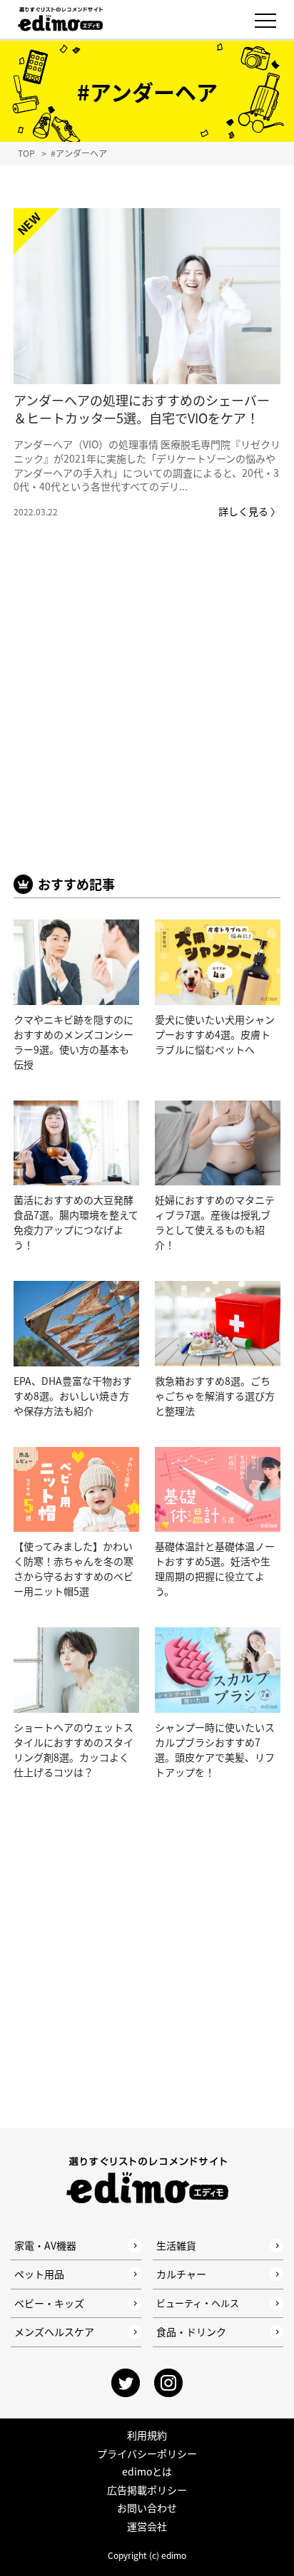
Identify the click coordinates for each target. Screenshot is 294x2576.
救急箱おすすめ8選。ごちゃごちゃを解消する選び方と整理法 (215, 1396)
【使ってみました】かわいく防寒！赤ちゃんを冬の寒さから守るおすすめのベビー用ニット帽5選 (73, 1568)
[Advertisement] (147, 718)
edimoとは (147, 2471)
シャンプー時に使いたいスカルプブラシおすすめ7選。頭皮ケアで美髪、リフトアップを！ (215, 1750)
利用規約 (147, 2435)
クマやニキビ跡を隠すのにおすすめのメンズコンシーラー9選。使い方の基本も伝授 (73, 1042)
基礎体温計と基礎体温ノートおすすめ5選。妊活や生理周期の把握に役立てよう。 (215, 1568)
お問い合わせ (147, 2508)
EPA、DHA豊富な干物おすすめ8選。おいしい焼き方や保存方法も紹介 (73, 1396)
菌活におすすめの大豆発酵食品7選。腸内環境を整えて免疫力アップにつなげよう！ (76, 1222)
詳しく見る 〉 (249, 511)
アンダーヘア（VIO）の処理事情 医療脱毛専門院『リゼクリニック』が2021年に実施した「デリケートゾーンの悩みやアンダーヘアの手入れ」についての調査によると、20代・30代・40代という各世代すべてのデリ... (147, 465)
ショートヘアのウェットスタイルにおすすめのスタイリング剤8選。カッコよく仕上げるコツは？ (73, 1750)
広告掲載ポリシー (147, 2490)
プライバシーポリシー (147, 2453)
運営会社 (147, 2526)
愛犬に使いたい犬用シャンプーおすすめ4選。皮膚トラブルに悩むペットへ (215, 1034)
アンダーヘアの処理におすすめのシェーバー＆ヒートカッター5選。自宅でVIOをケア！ (142, 409)
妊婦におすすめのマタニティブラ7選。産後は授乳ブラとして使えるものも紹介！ (215, 1222)
